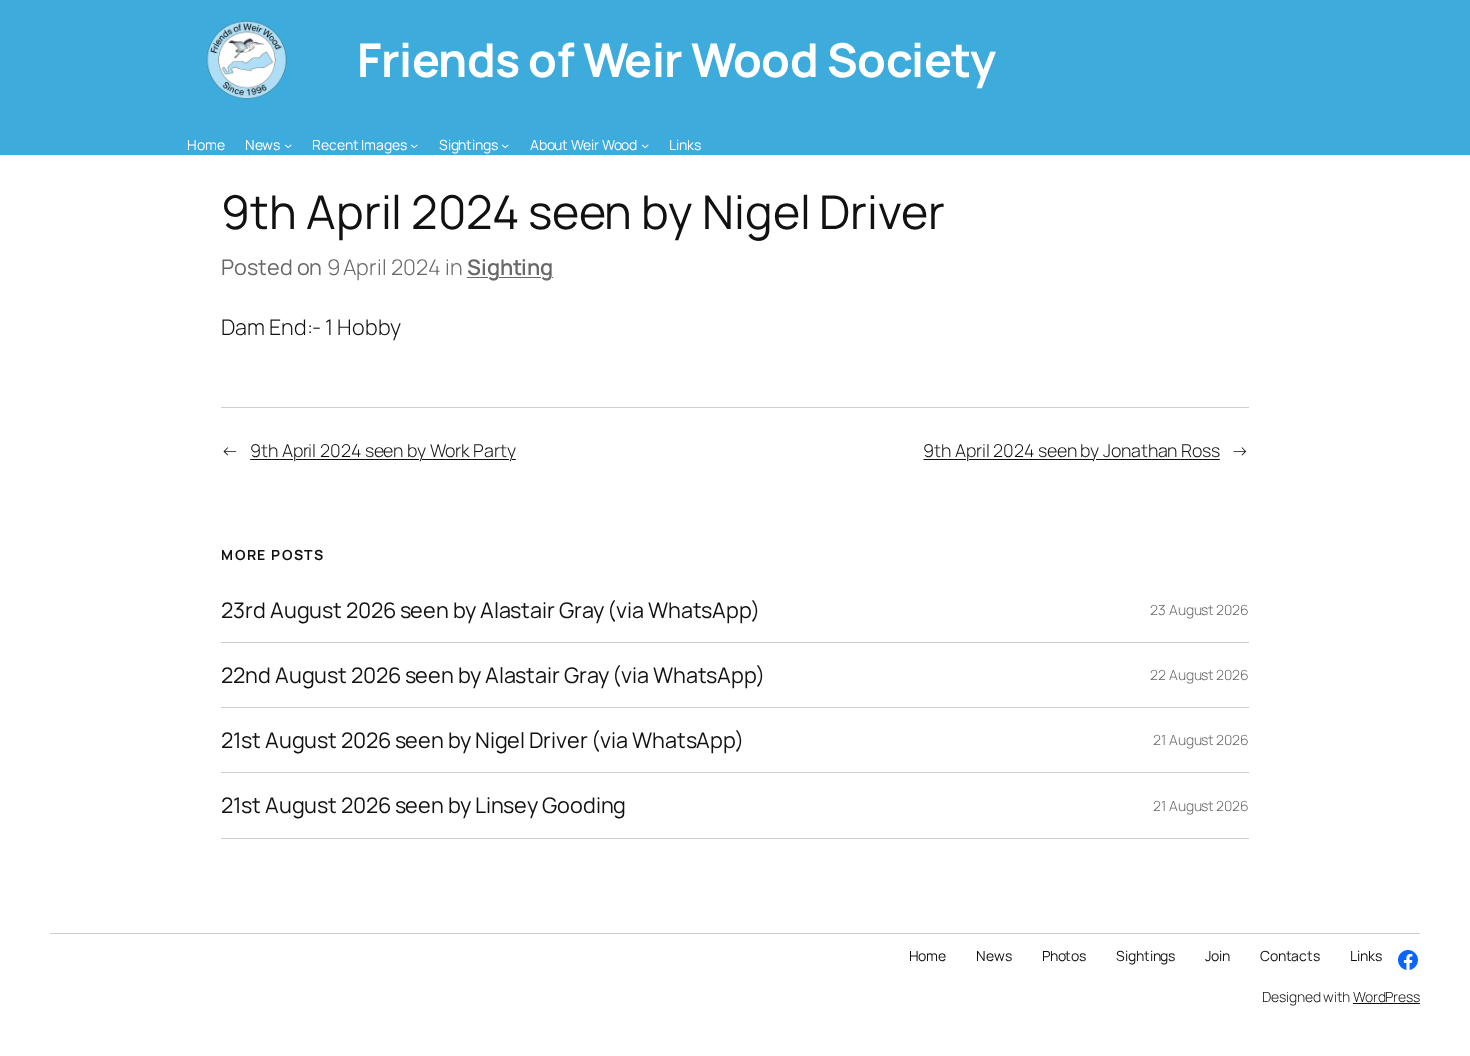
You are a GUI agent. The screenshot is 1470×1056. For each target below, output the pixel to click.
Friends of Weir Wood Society (676, 59)
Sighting (510, 266)
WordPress (1386, 996)
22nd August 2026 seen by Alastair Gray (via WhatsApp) (493, 675)
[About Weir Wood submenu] (645, 145)
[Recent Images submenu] (414, 145)
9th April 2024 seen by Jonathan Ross (1071, 450)
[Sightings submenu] (505, 145)
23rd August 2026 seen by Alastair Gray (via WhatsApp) (490, 610)
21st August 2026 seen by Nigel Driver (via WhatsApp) (482, 740)
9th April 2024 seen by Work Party (383, 450)
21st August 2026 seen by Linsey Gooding (423, 805)
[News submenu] (288, 145)
